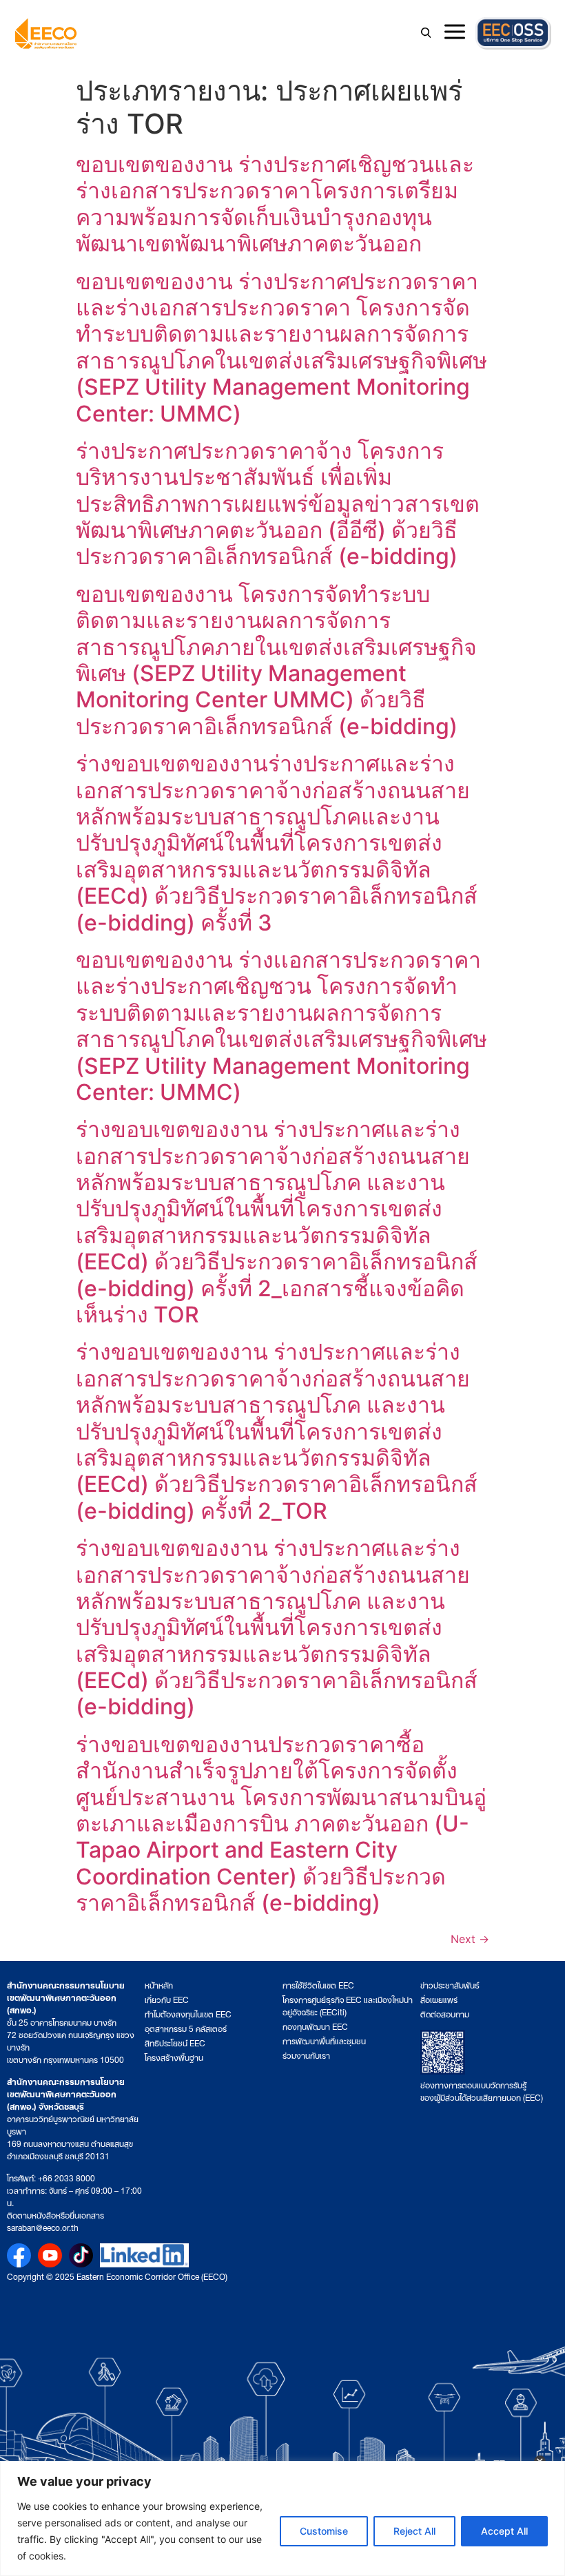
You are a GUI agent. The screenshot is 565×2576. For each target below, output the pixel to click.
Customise (324, 2531)
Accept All (504, 2531)
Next (470, 1939)
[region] (282, 2518)
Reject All (414, 2531)
